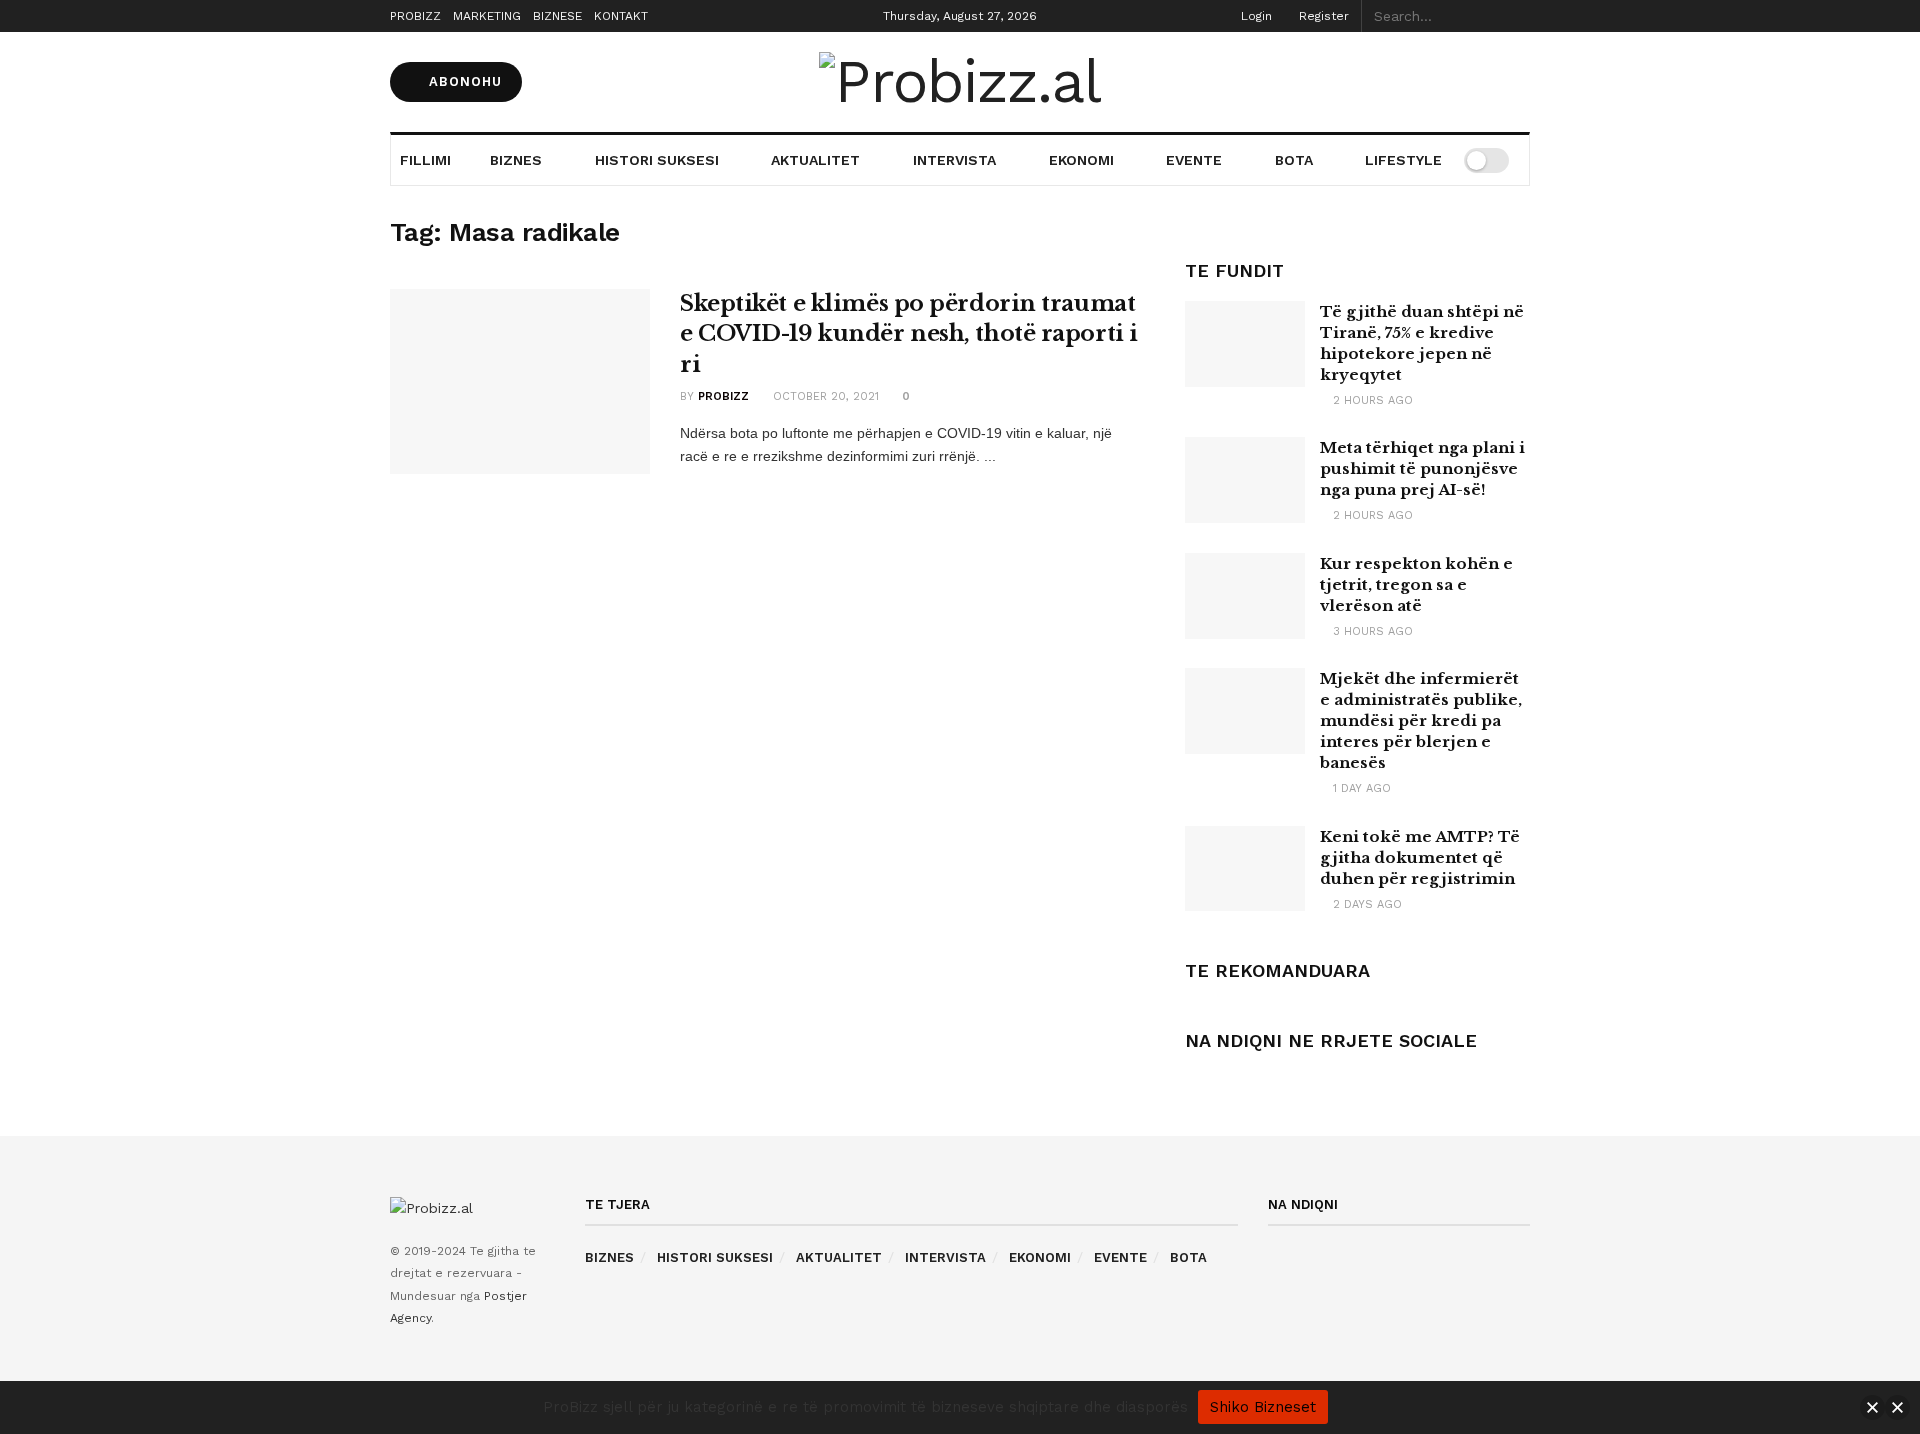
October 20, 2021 (824, 396)
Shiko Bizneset (1263, 1407)
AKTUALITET (815, 160)
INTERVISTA (954, 160)
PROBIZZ (415, 16)
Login (1254, 16)
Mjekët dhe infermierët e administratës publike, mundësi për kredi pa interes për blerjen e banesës (1421, 720)
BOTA (1294, 160)
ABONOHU (463, 81)
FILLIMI (425, 160)
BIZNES (516, 160)
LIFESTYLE (1403, 160)
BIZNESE (557, 16)
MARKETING (487, 16)
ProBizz (723, 396)
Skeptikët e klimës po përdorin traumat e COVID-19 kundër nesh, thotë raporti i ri (909, 334)
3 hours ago (1371, 631)
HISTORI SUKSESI (657, 160)
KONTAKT (621, 16)
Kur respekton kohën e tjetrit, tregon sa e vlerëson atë (1416, 584)
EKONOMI (1081, 160)
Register (1322, 16)
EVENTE (1194, 160)
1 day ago (1360, 788)
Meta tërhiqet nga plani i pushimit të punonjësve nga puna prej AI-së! (1422, 468)
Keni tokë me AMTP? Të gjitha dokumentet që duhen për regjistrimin (1420, 857)
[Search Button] (1519, 16)
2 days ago (1365, 904)
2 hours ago (1371, 400)
